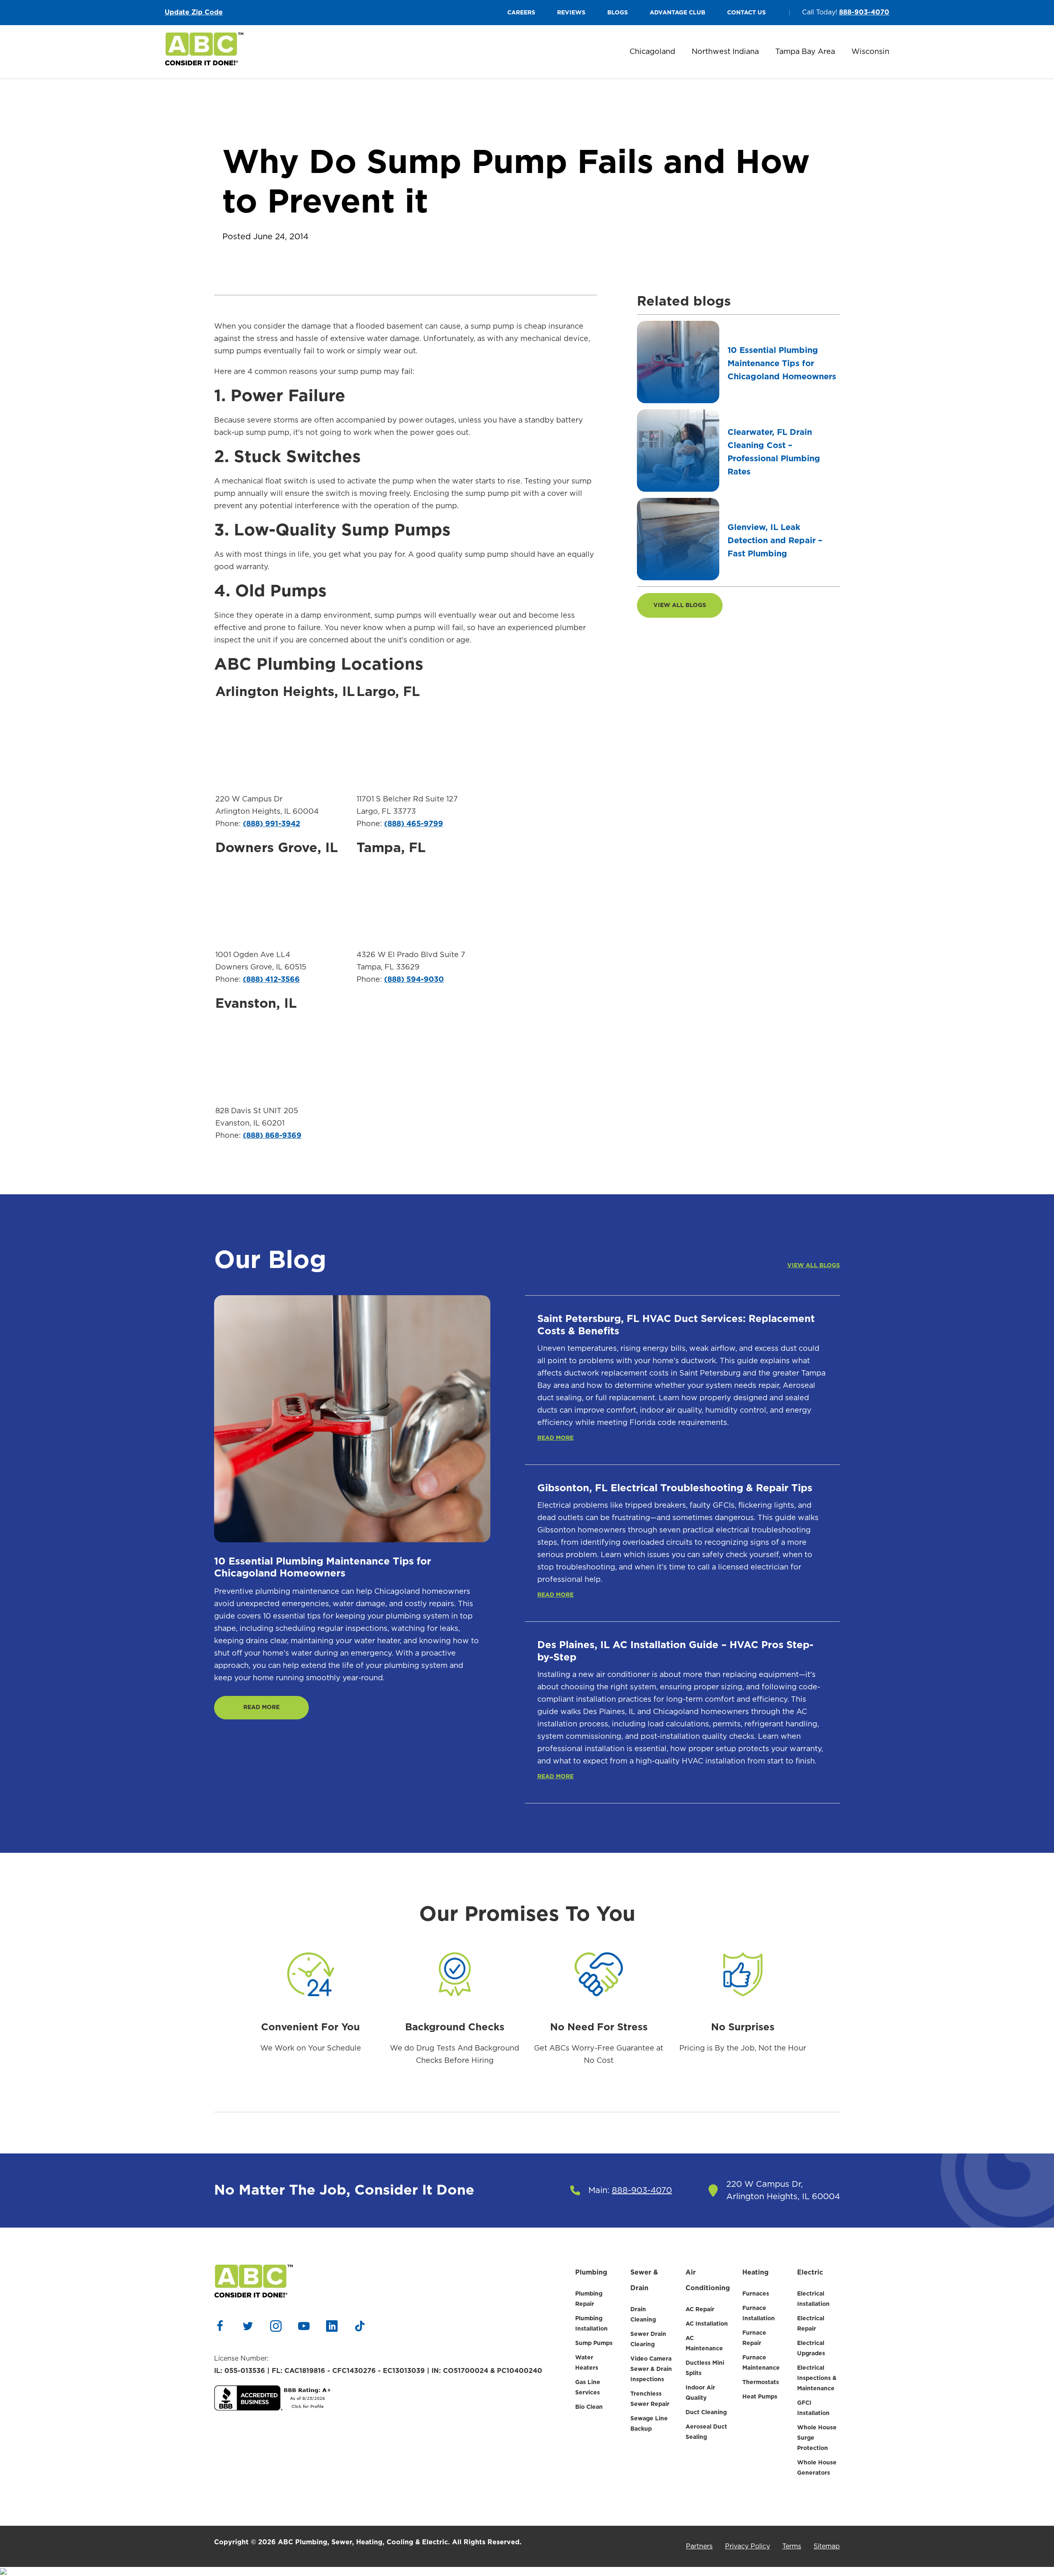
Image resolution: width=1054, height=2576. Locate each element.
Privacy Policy (747, 2546)
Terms (792, 2546)
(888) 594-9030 (414, 980)
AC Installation (707, 2324)
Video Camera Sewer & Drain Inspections (651, 2369)
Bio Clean (589, 2407)
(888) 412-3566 (271, 980)
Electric (810, 2272)
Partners (699, 2546)
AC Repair (700, 2310)
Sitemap (827, 2546)
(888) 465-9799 (414, 824)
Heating (756, 2272)
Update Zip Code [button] (194, 12)
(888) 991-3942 (272, 824)
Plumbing (591, 2272)
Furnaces (756, 2294)
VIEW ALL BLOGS (680, 605)
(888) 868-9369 (272, 1136)
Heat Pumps (760, 2397)
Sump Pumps (594, 2343)
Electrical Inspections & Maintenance (817, 2378)
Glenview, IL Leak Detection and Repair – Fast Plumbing (775, 541)
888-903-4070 (864, 12)
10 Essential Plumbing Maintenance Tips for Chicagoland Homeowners (782, 364)
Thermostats (761, 2382)
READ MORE (261, 1707)
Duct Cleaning (706, 2413)
